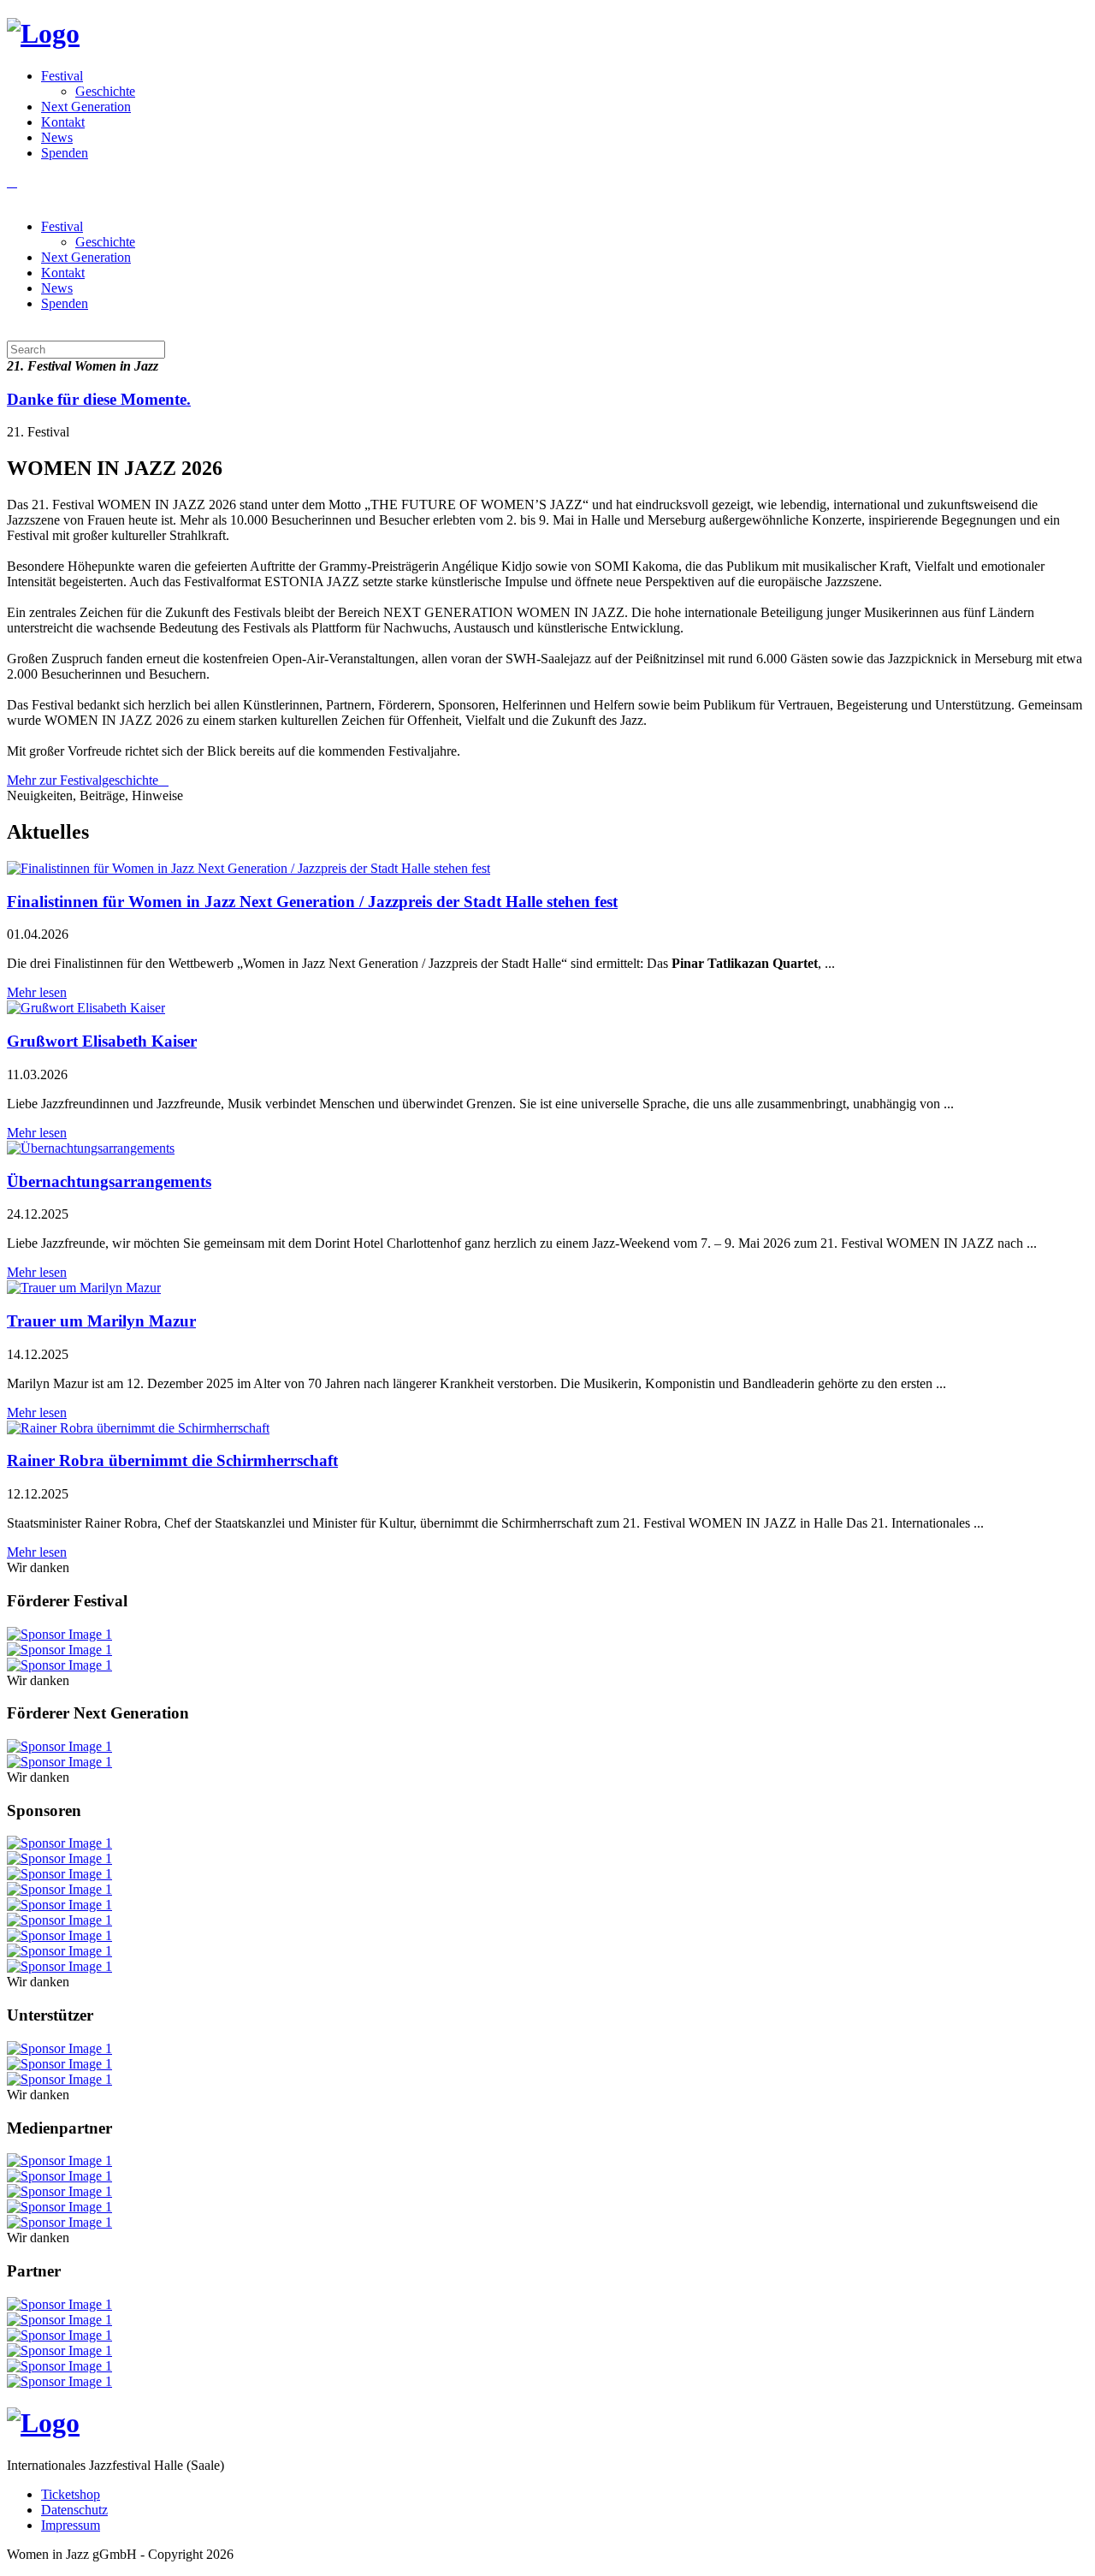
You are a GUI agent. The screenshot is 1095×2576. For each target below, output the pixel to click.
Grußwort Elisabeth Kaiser (102, 1041)
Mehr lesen (37, 992)
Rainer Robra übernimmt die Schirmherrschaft (172, 1460)
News (57, 137)
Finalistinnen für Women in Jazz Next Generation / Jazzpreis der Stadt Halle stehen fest (312, 902)
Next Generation (86, 107)
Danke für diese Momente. (99, 399)
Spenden (65, 153)
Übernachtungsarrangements (109, 1181)
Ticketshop (71, 2494)
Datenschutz (74, 2510)
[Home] (43, 33)
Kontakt (63, 122)
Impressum (71, 2525)
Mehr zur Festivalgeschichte (83, 780)
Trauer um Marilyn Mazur (101, 1321)
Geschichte (105, 91)
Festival (62, 76)
